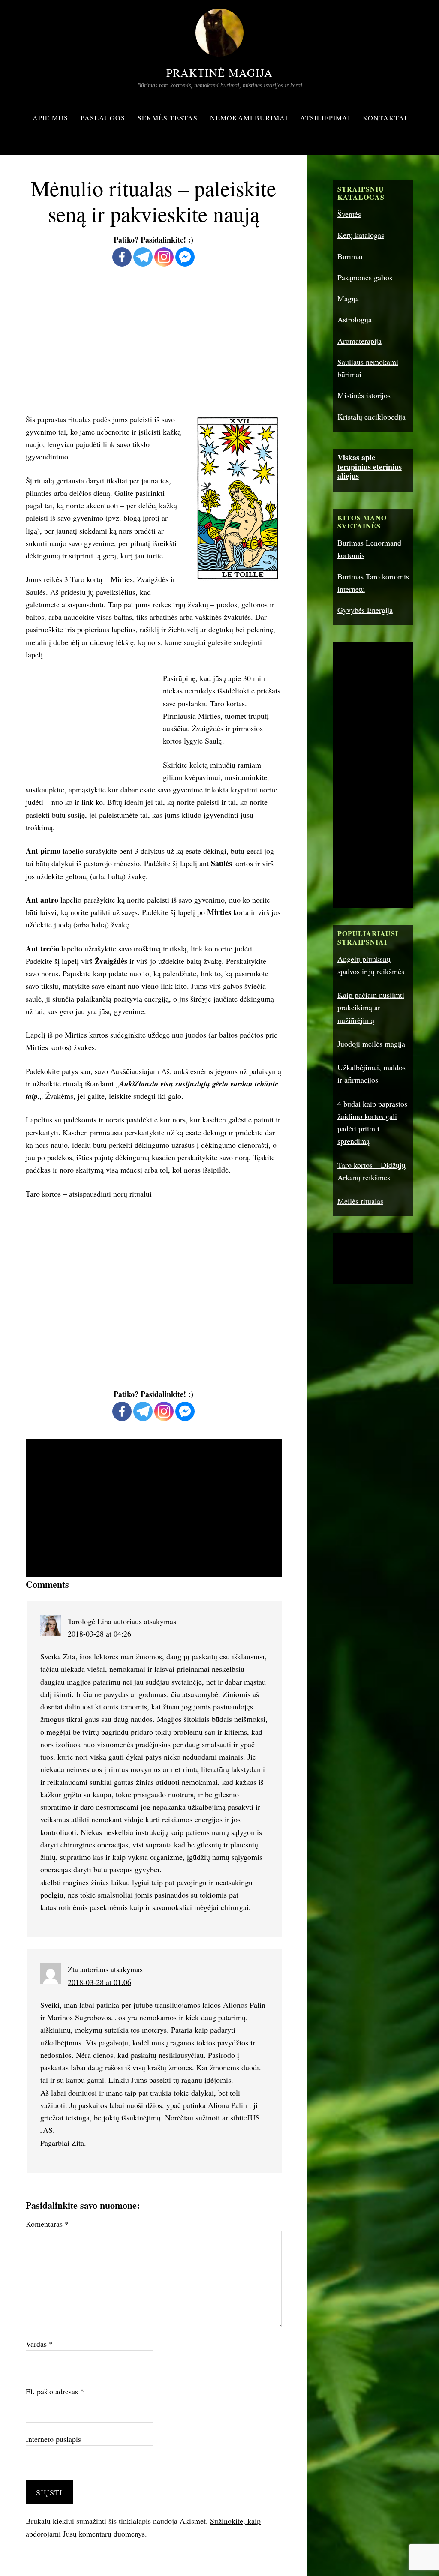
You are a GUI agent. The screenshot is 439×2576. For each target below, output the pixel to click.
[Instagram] (164, 257)
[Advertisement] (154, 340)
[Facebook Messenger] (185, 257)
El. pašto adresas (55, 2391)
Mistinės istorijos (364, 395)
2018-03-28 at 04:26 (99, 1634)
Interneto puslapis (53, 2439)
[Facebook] (122, 257)
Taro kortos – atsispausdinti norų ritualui (89, 1194)
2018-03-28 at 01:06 (99, 1982)
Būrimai (350, 256)
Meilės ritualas (360, 1201)
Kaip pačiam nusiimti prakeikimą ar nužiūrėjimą (371, 1007)
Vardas (39, 2344)
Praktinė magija (219, 72)
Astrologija (355, 319)
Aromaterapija (359, 341)
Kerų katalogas (361, 235)
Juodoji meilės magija (371, 1044)
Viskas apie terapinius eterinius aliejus (370, 466)
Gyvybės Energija (365, 610)
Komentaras (47, 2224)
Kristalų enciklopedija (371, 417)
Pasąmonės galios (365, 277)
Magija (348, 298)
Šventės (349, 214)
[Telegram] (143, 257)
